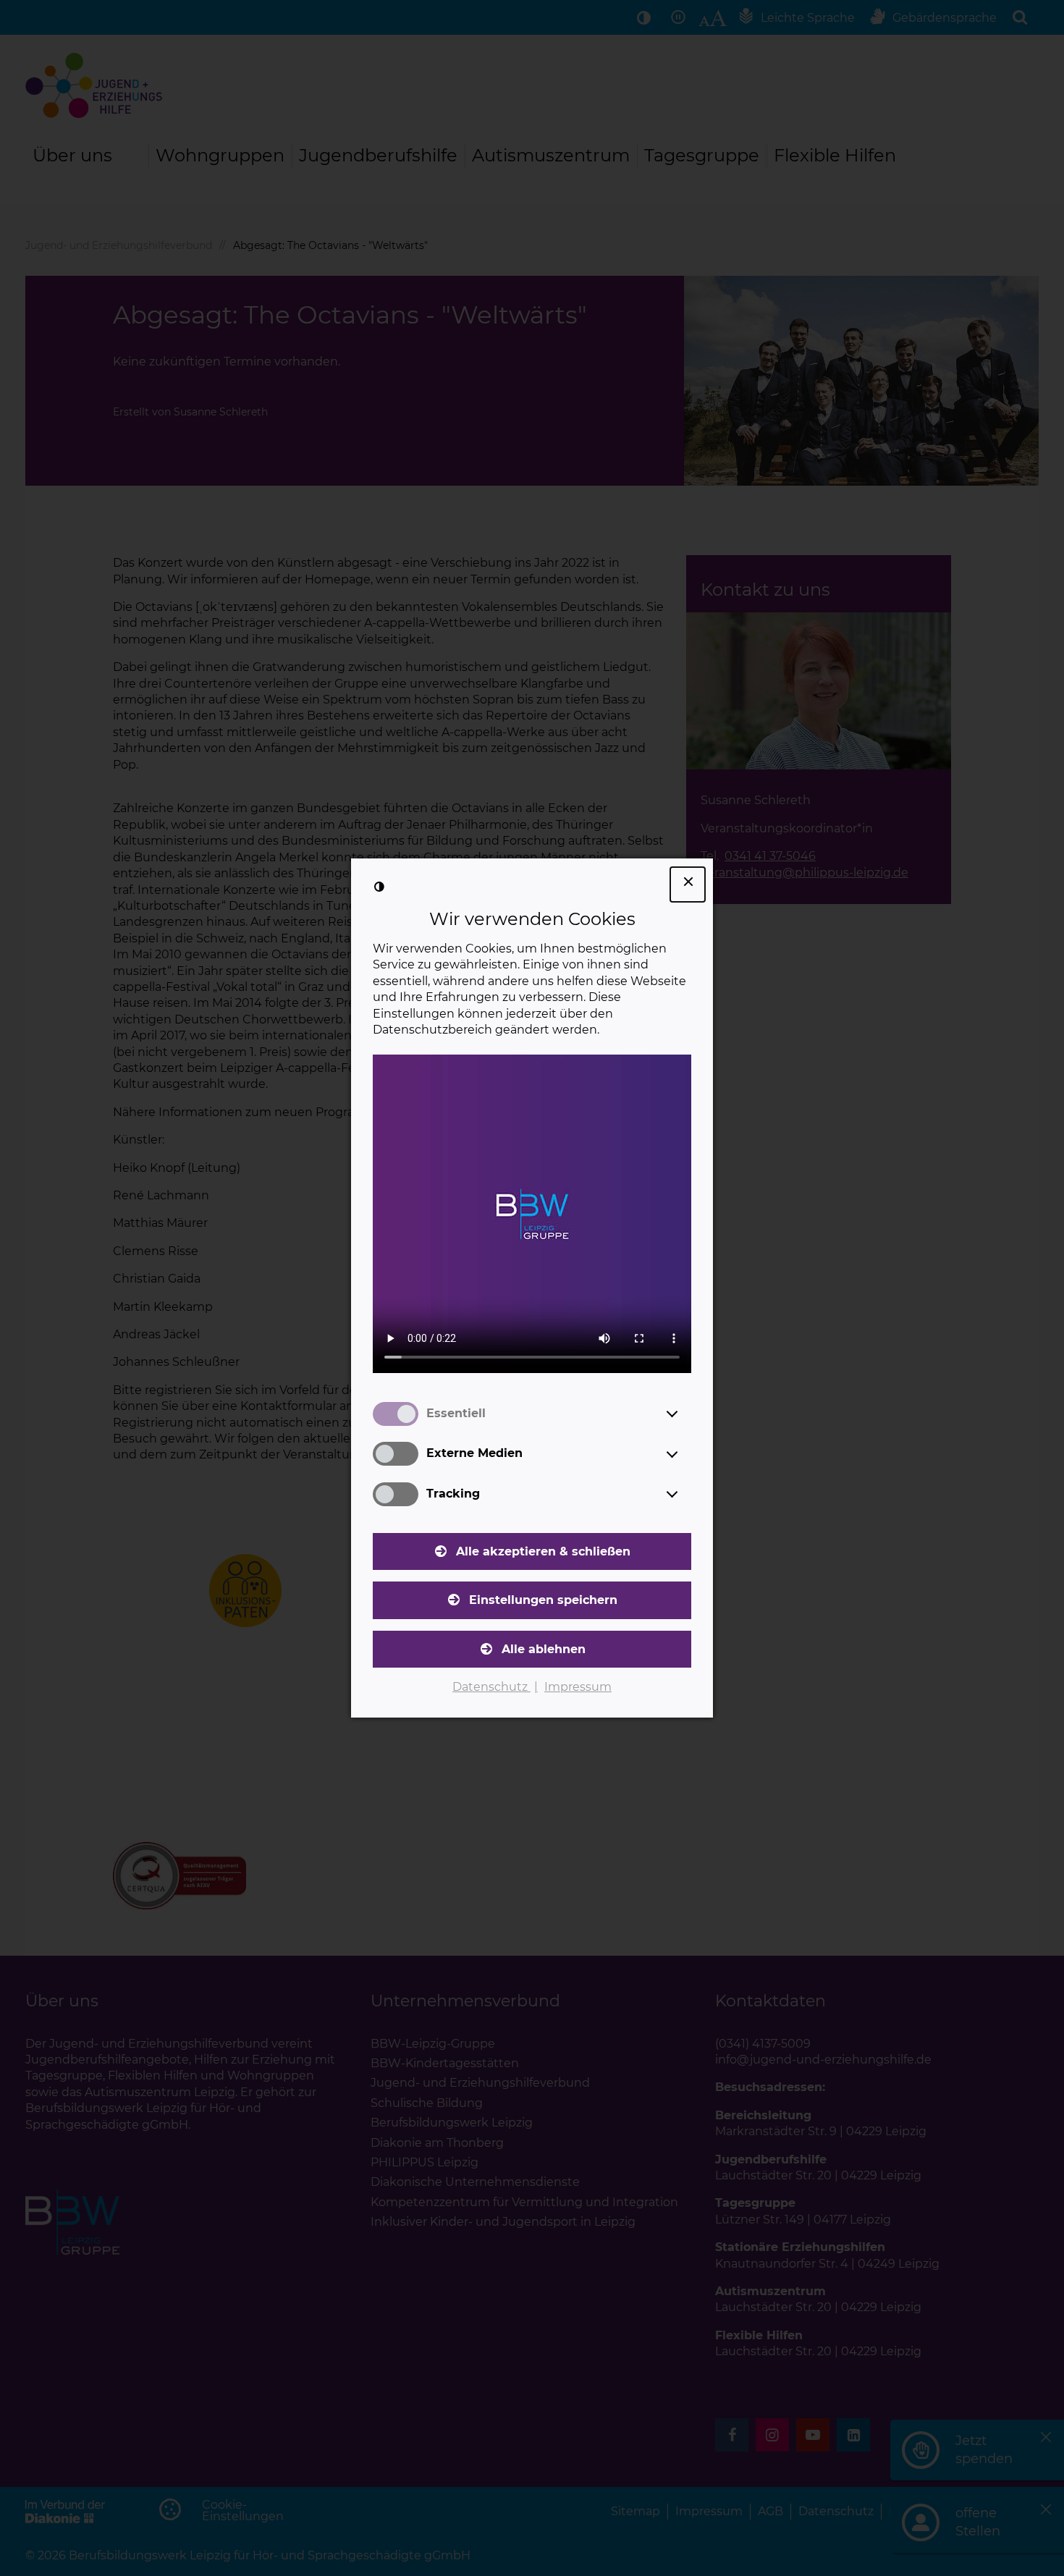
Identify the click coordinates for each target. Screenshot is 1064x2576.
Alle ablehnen (544, 1649)
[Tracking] (685, 1494)
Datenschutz (491, 1687)
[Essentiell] (685, 1414)
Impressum (578, 1687)
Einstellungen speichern (543, 1600)
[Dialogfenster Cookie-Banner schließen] (688, 884)
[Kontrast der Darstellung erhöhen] (379, 887)
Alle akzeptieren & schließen (543, 1551)
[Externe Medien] (685, 1454)
